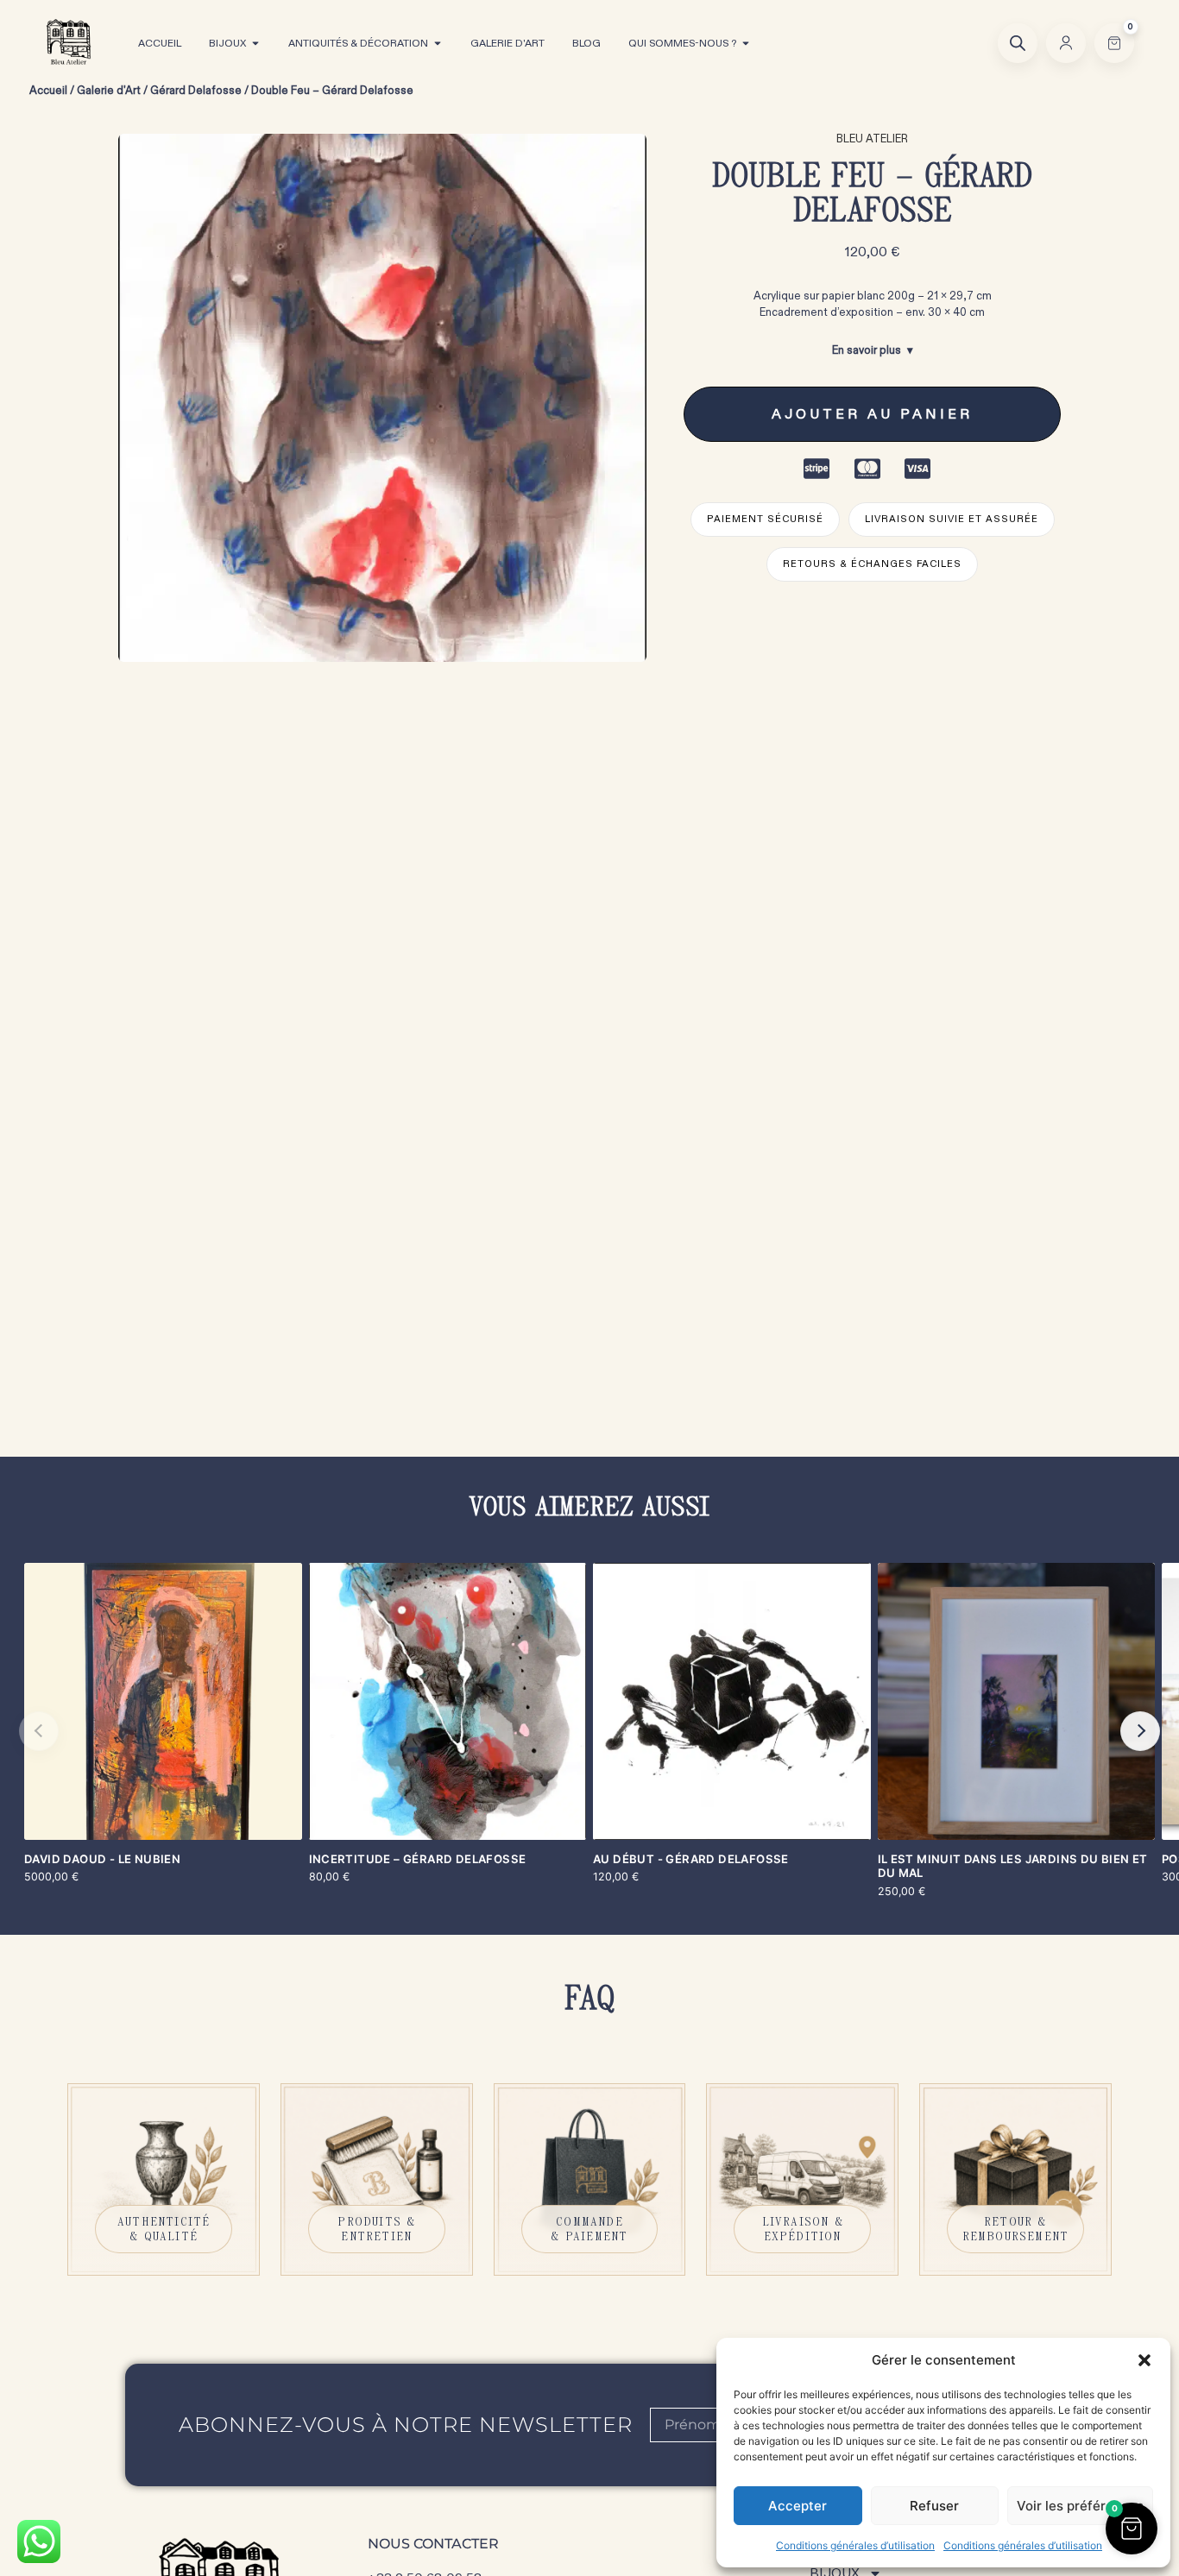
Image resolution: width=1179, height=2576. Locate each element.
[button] (1144, 2360)
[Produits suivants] (1140, 1731)
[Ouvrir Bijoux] (255, 43)
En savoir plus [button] (867, 350)
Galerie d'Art (109, 91)
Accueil (48, 91)
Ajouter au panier (872, 414)
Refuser (934, 2506)
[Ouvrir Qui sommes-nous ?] (746, 43)
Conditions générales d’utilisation (855, 2545)
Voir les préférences (1080, 2506)
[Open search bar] (1018, 43)
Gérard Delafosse (196, 91)
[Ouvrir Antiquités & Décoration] (438, 43)
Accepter (798, 2506)
